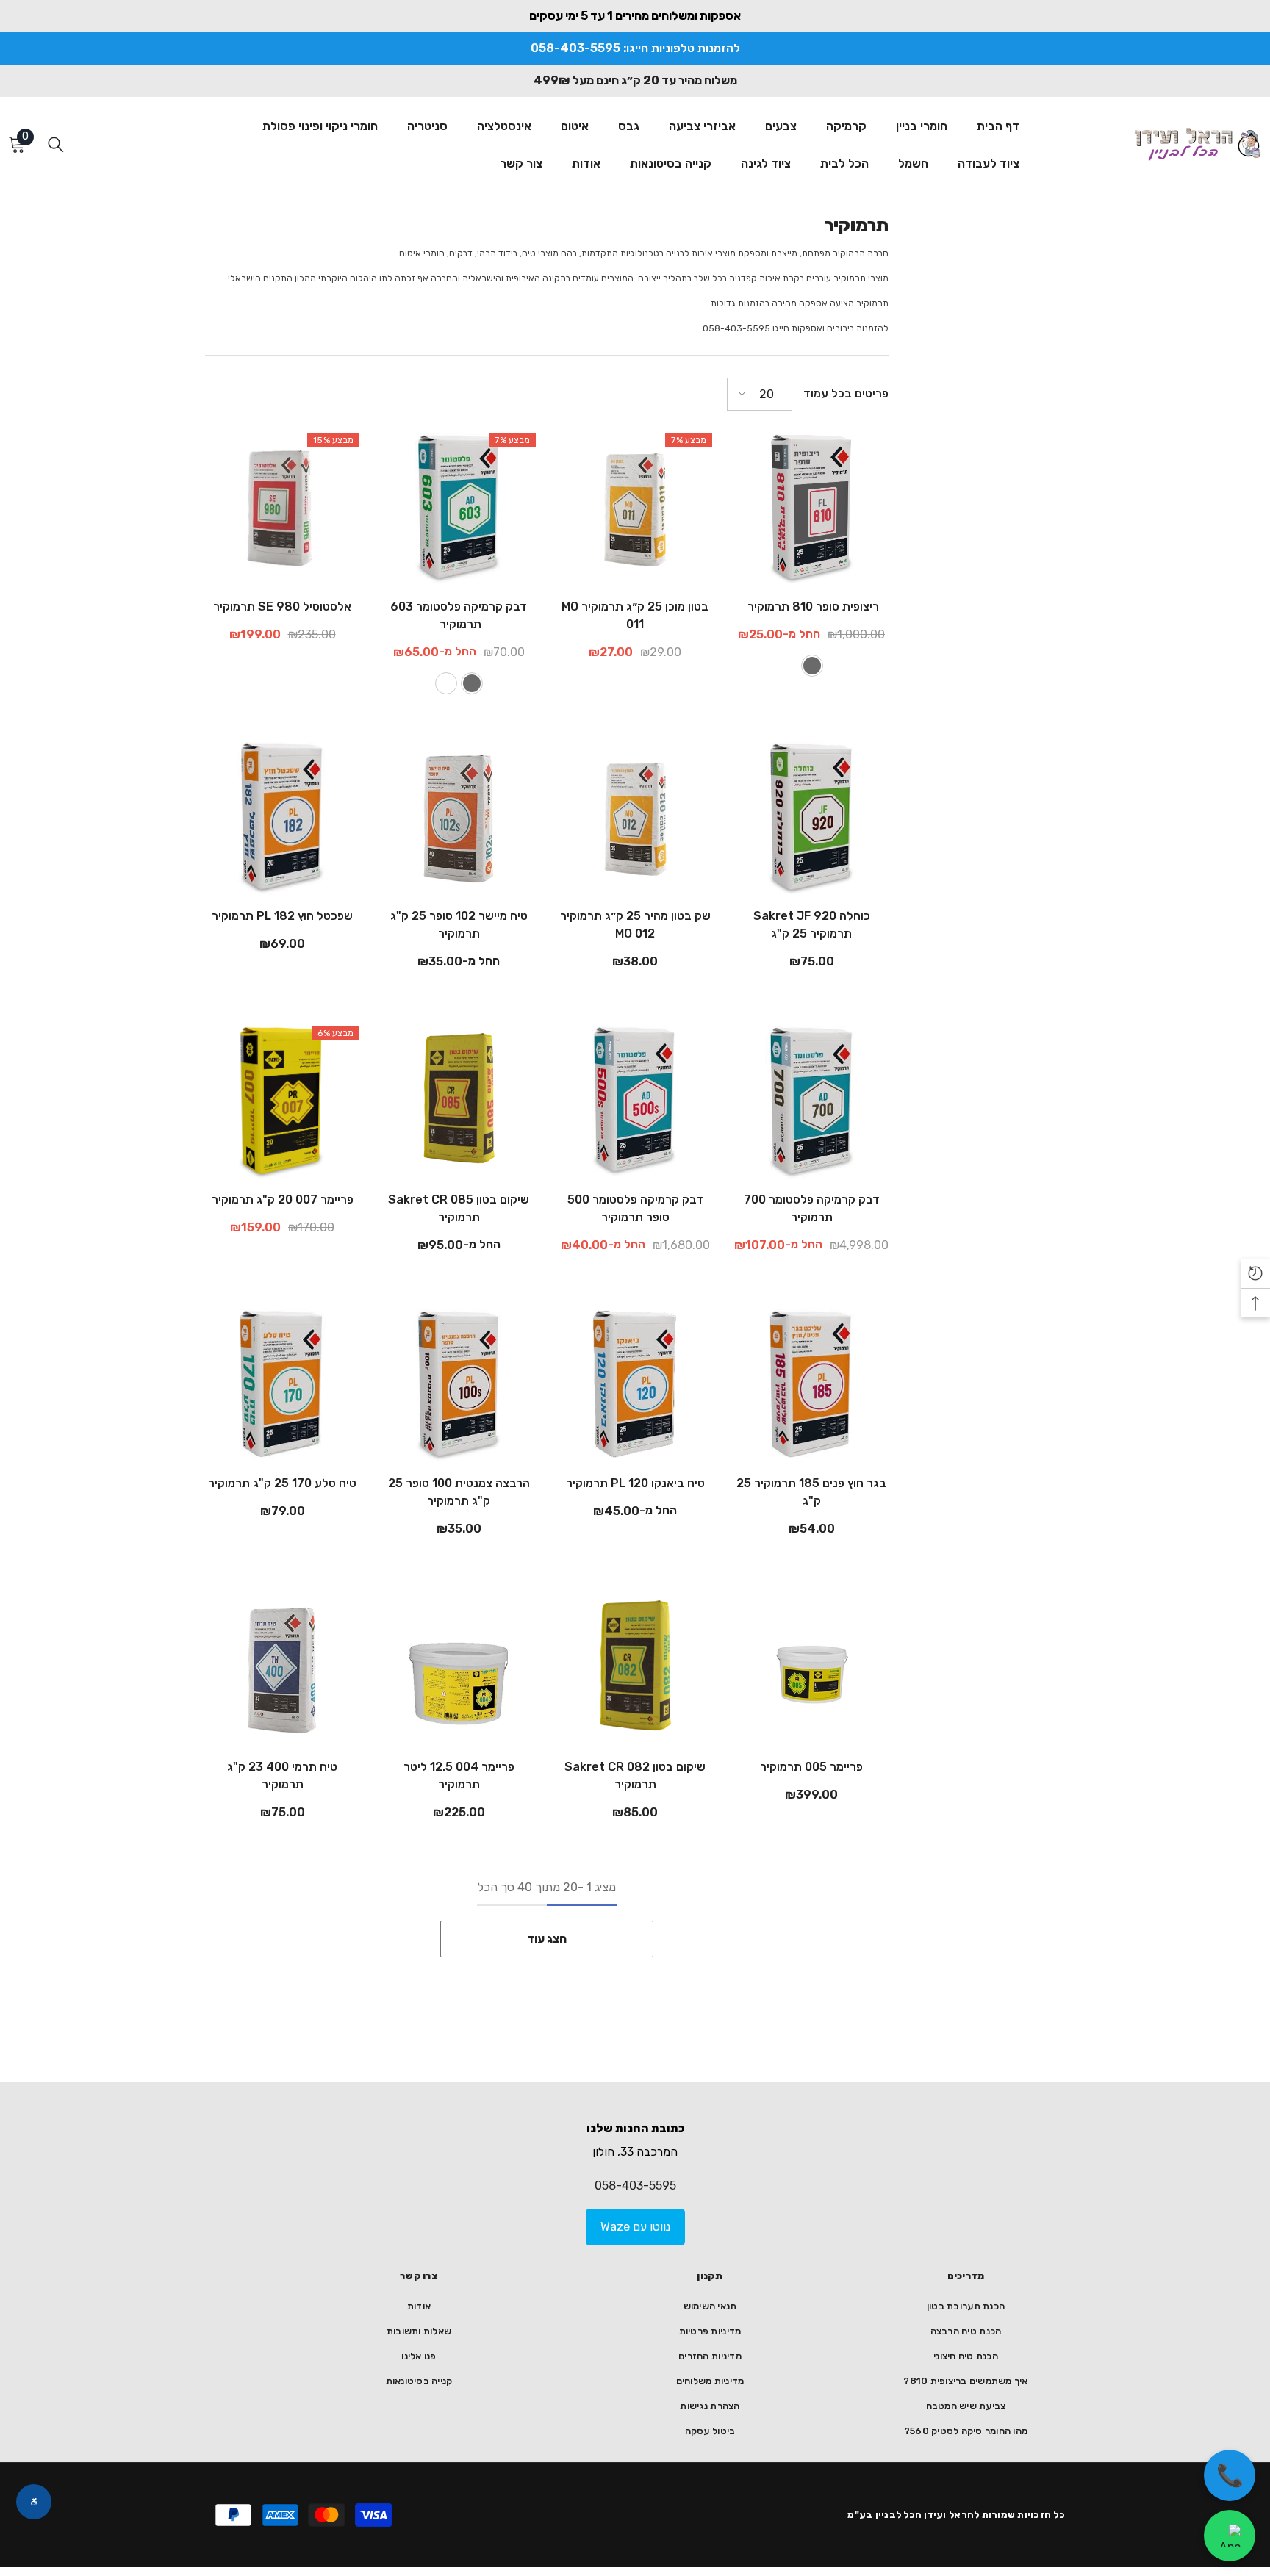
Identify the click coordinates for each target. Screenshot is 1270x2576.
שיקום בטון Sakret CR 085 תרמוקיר (459, 1208)
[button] (760, 394)
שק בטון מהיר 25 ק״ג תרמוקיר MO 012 (635, 925)
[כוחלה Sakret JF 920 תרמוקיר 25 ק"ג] (811, 819)
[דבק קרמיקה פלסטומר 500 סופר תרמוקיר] (635, 1103)
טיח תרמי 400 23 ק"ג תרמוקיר (282, 1776)
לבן (446, 683)
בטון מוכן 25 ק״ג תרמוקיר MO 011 (635, 615)
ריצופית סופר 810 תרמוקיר (812, 607)
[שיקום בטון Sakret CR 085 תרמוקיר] (459, 1103)
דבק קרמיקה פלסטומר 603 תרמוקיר (459, 615)
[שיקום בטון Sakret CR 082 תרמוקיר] (635, 1670)
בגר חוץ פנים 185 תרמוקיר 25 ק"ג (811, 1492)
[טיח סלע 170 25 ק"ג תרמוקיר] (282, 1386)
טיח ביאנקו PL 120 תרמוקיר (635, 1483)
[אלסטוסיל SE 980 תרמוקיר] (282, 510)
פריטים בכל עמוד (846, 393)
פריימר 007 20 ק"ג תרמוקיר (283, 1199)
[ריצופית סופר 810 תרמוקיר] (811, 510)
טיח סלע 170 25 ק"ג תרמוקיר (282, 1483)
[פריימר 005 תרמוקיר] (811, 1670)
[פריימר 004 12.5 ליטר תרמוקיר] (459, 1670)
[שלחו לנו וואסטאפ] (1230, 2536)
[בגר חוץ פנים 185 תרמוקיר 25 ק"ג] (811, 1386)
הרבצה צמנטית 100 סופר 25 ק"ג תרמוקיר (459, 1492)
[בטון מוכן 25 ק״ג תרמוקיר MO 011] (635, 510)
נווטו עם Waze (635, 2227)
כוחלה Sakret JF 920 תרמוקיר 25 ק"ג (812, 925)
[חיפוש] (56, 144)
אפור (812, 666)
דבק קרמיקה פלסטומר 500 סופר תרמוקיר (635, 1208)
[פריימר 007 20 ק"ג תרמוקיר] (282, 1103)
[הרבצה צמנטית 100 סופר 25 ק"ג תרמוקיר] (459, 1386)
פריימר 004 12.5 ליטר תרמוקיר (459, 1776)
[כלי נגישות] (34, 2502)
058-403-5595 (635, 2185)
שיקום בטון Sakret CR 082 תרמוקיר (635, 1776)
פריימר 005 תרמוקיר (811, 1767)
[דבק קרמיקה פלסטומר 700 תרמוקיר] (811, 1103)
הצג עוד (547, 1939)
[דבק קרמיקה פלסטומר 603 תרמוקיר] (459, 510)
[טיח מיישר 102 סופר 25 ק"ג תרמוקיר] (459, 819)
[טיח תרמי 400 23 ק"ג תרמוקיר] (282, 1670)
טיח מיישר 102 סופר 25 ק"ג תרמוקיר (459, 925)
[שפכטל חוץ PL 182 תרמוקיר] (282, 819)
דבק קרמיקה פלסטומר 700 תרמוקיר (812, 1208)
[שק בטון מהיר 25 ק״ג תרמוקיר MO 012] (635, 819)
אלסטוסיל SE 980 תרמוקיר (282, 607)
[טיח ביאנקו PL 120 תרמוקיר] (635, 1386)
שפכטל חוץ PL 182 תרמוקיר (282, 916)
